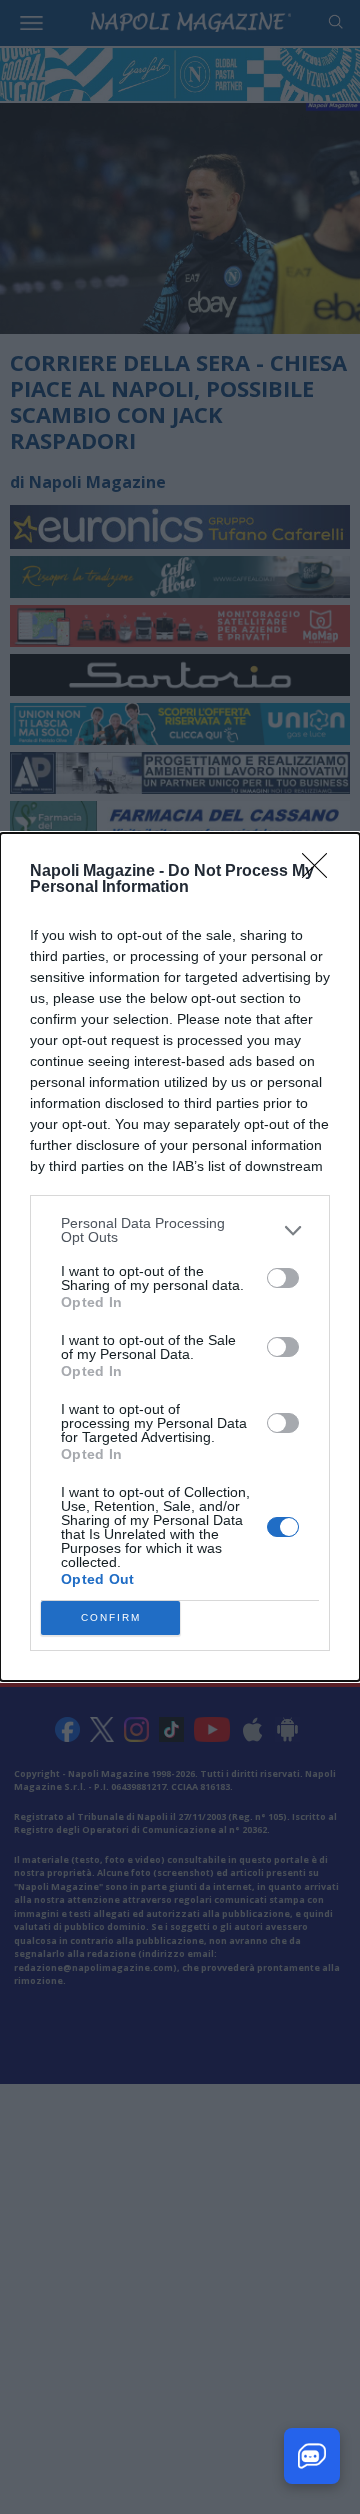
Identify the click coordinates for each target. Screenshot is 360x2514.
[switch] (283, 1278)
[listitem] (180, 1230)
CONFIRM (111, 1617)
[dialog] (180, 1257)
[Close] (321, 872)
